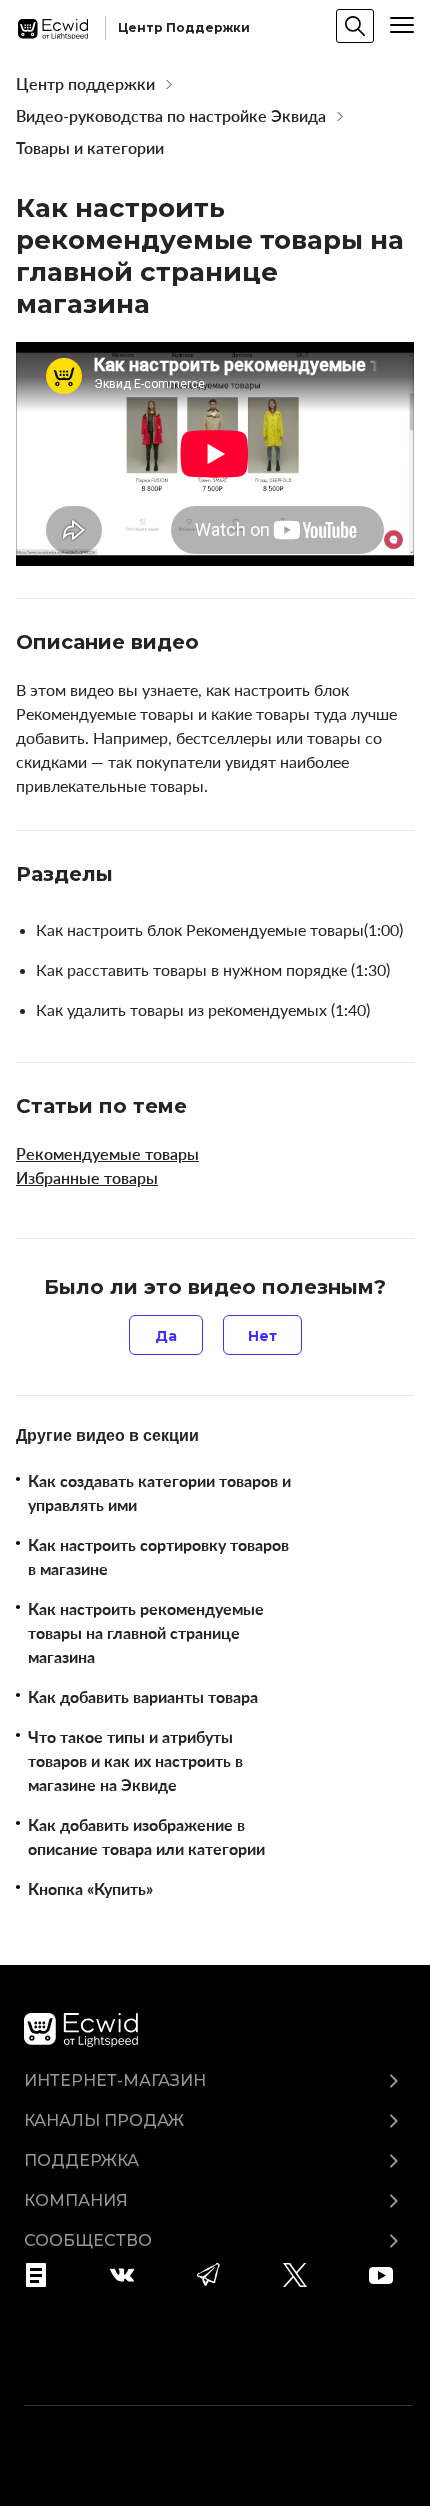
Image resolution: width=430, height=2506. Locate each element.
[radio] (166, 1335)
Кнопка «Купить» (90, 1889)
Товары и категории (90, 148)
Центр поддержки (85, 84)
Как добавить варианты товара (143, 1697)
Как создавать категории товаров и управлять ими (159, 1493)
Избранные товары (87, 1178)
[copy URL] (217, 644)
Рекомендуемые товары (107, 1154)
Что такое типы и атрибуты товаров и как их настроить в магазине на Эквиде (135, 1761)
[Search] (355, 26)
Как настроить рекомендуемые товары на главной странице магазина (146, 1633)
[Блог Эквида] (42, 2275)
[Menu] (402, 25)
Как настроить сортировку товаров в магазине (158, 1557)
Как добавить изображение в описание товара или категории (146, 1837)
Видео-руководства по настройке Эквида (171, 116)
